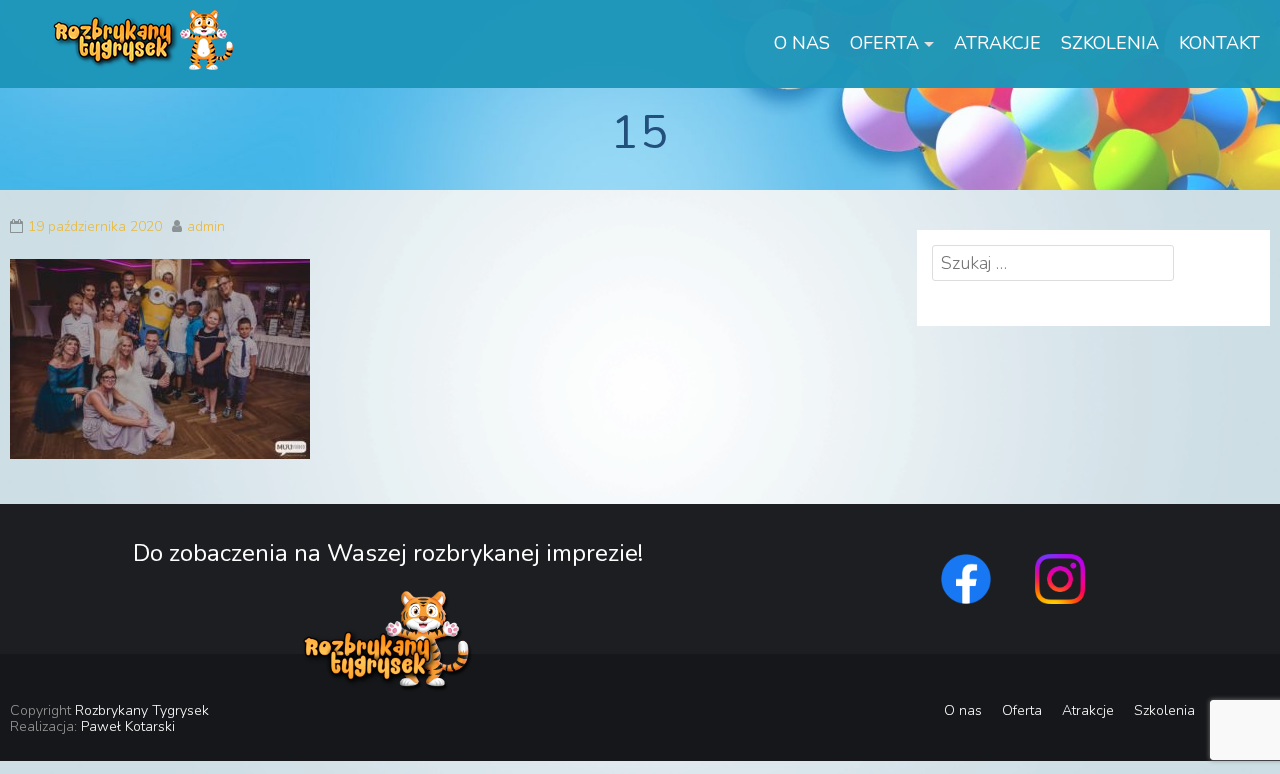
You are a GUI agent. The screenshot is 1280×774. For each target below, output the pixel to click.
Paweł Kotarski (128, 726)
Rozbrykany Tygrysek (142, 710)
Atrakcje (997, 43)
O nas (802, 43)
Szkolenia (1110, 43)
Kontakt (1219, 43)
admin (206, 226)
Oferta (884, 43)
